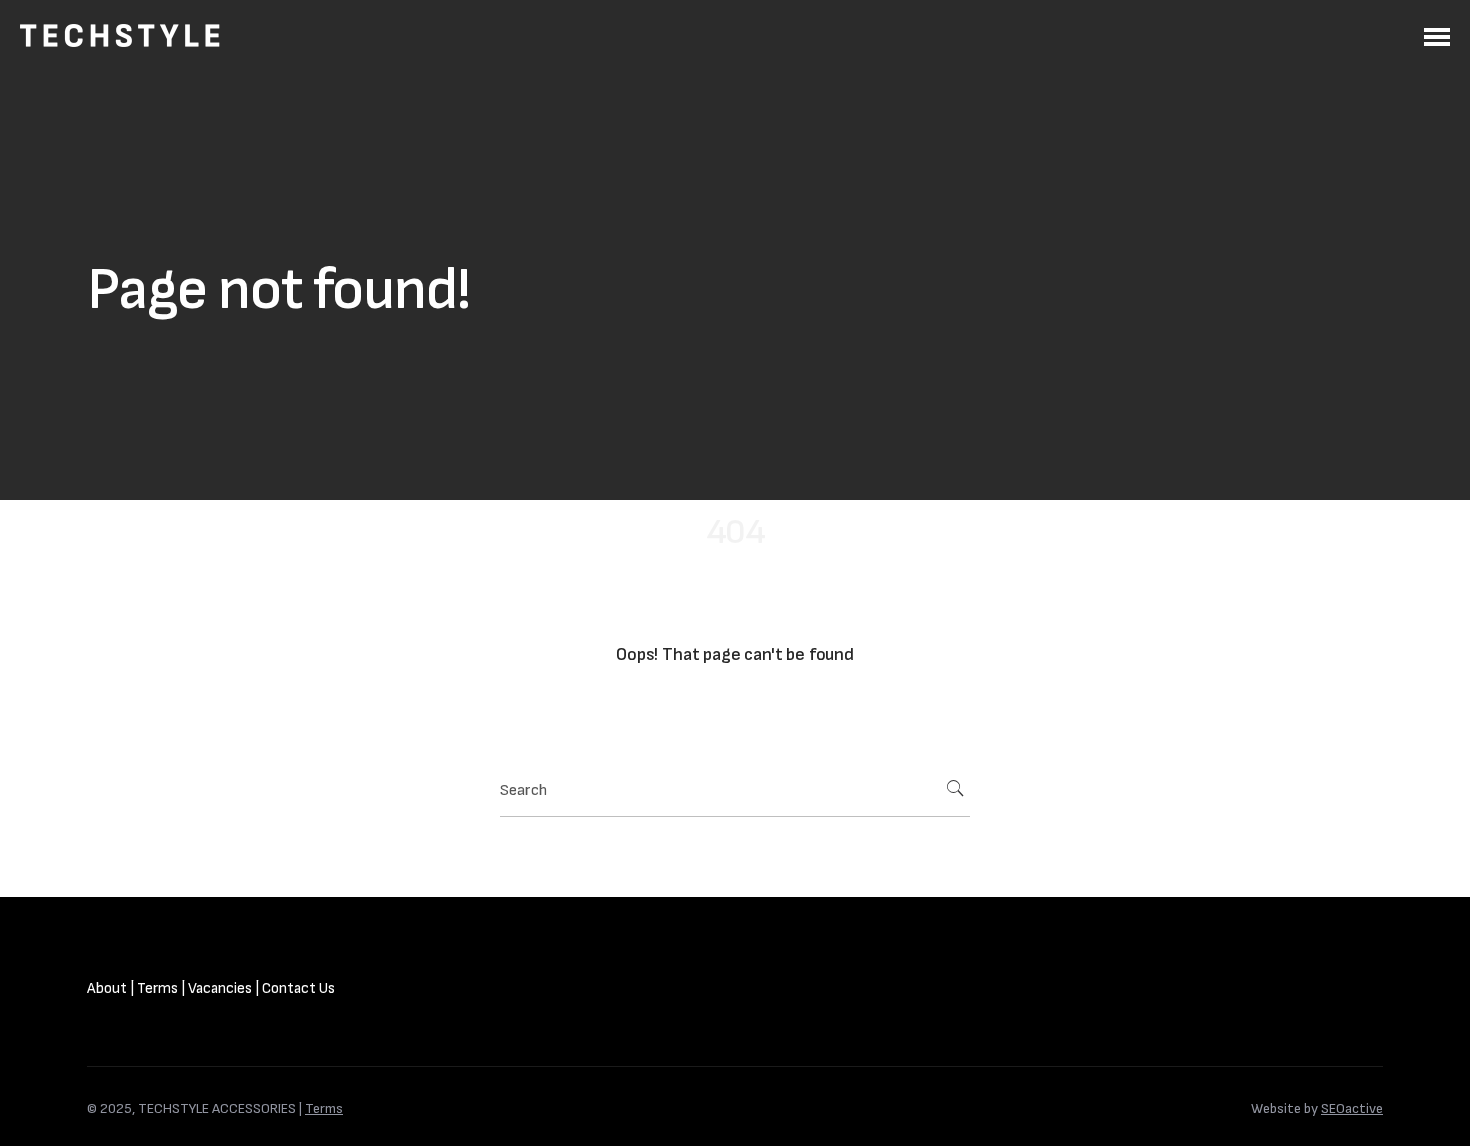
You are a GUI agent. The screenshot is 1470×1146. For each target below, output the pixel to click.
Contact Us (298, 988)
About (107, 988)
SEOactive (1352, 1108)
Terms (157, 988)
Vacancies (220, 988)
